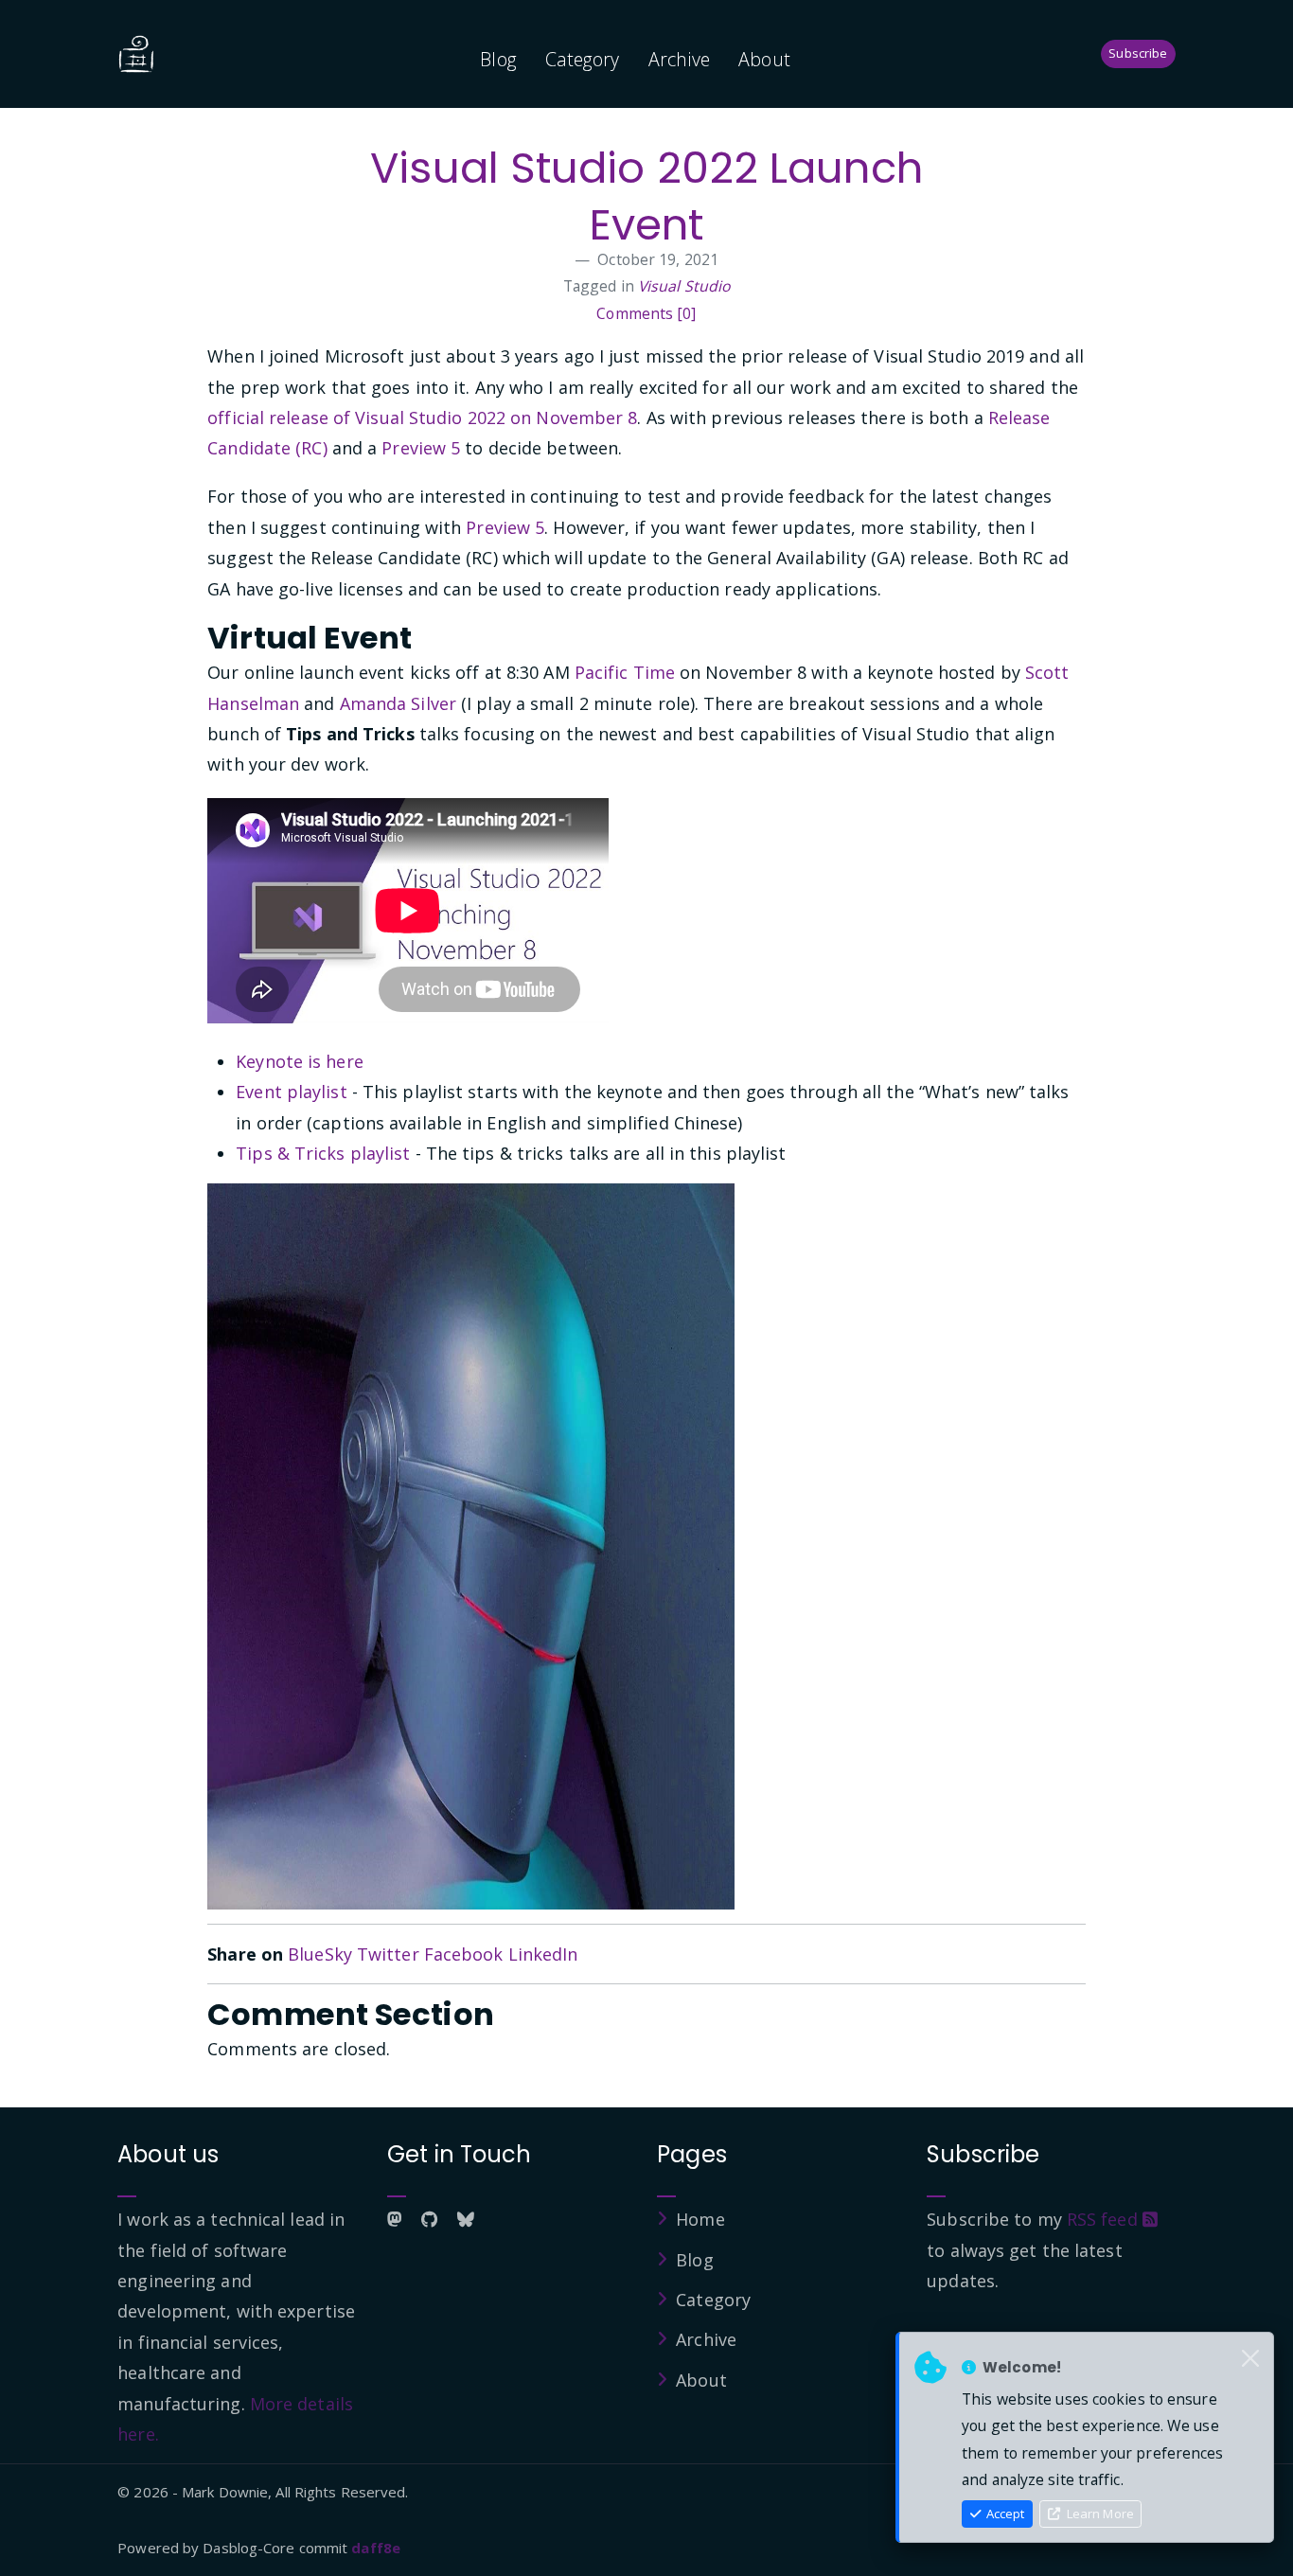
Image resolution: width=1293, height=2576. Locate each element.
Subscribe (1138, 53)
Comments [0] (646, 313)
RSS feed (1105, 2219)
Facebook (464, 1954)
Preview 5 (421, 448)
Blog (498, 59)
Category (583, 59)
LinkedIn (543, 1954)
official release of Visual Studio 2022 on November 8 (422, 417)
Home (700, 2219)
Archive (680, 59)
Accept (1004, 2514)
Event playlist (291, 1092)
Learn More (1099, 2514)
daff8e (376, 2548)
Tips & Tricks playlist (323, 1153)
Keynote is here (300, 1061)
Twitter (388, 1954)
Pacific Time (625, 672)
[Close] (1250, 2359)
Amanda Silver (398, 703)
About (764, 59)
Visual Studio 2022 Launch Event (646, 196)
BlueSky (320, 1954)
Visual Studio (684, 286)
